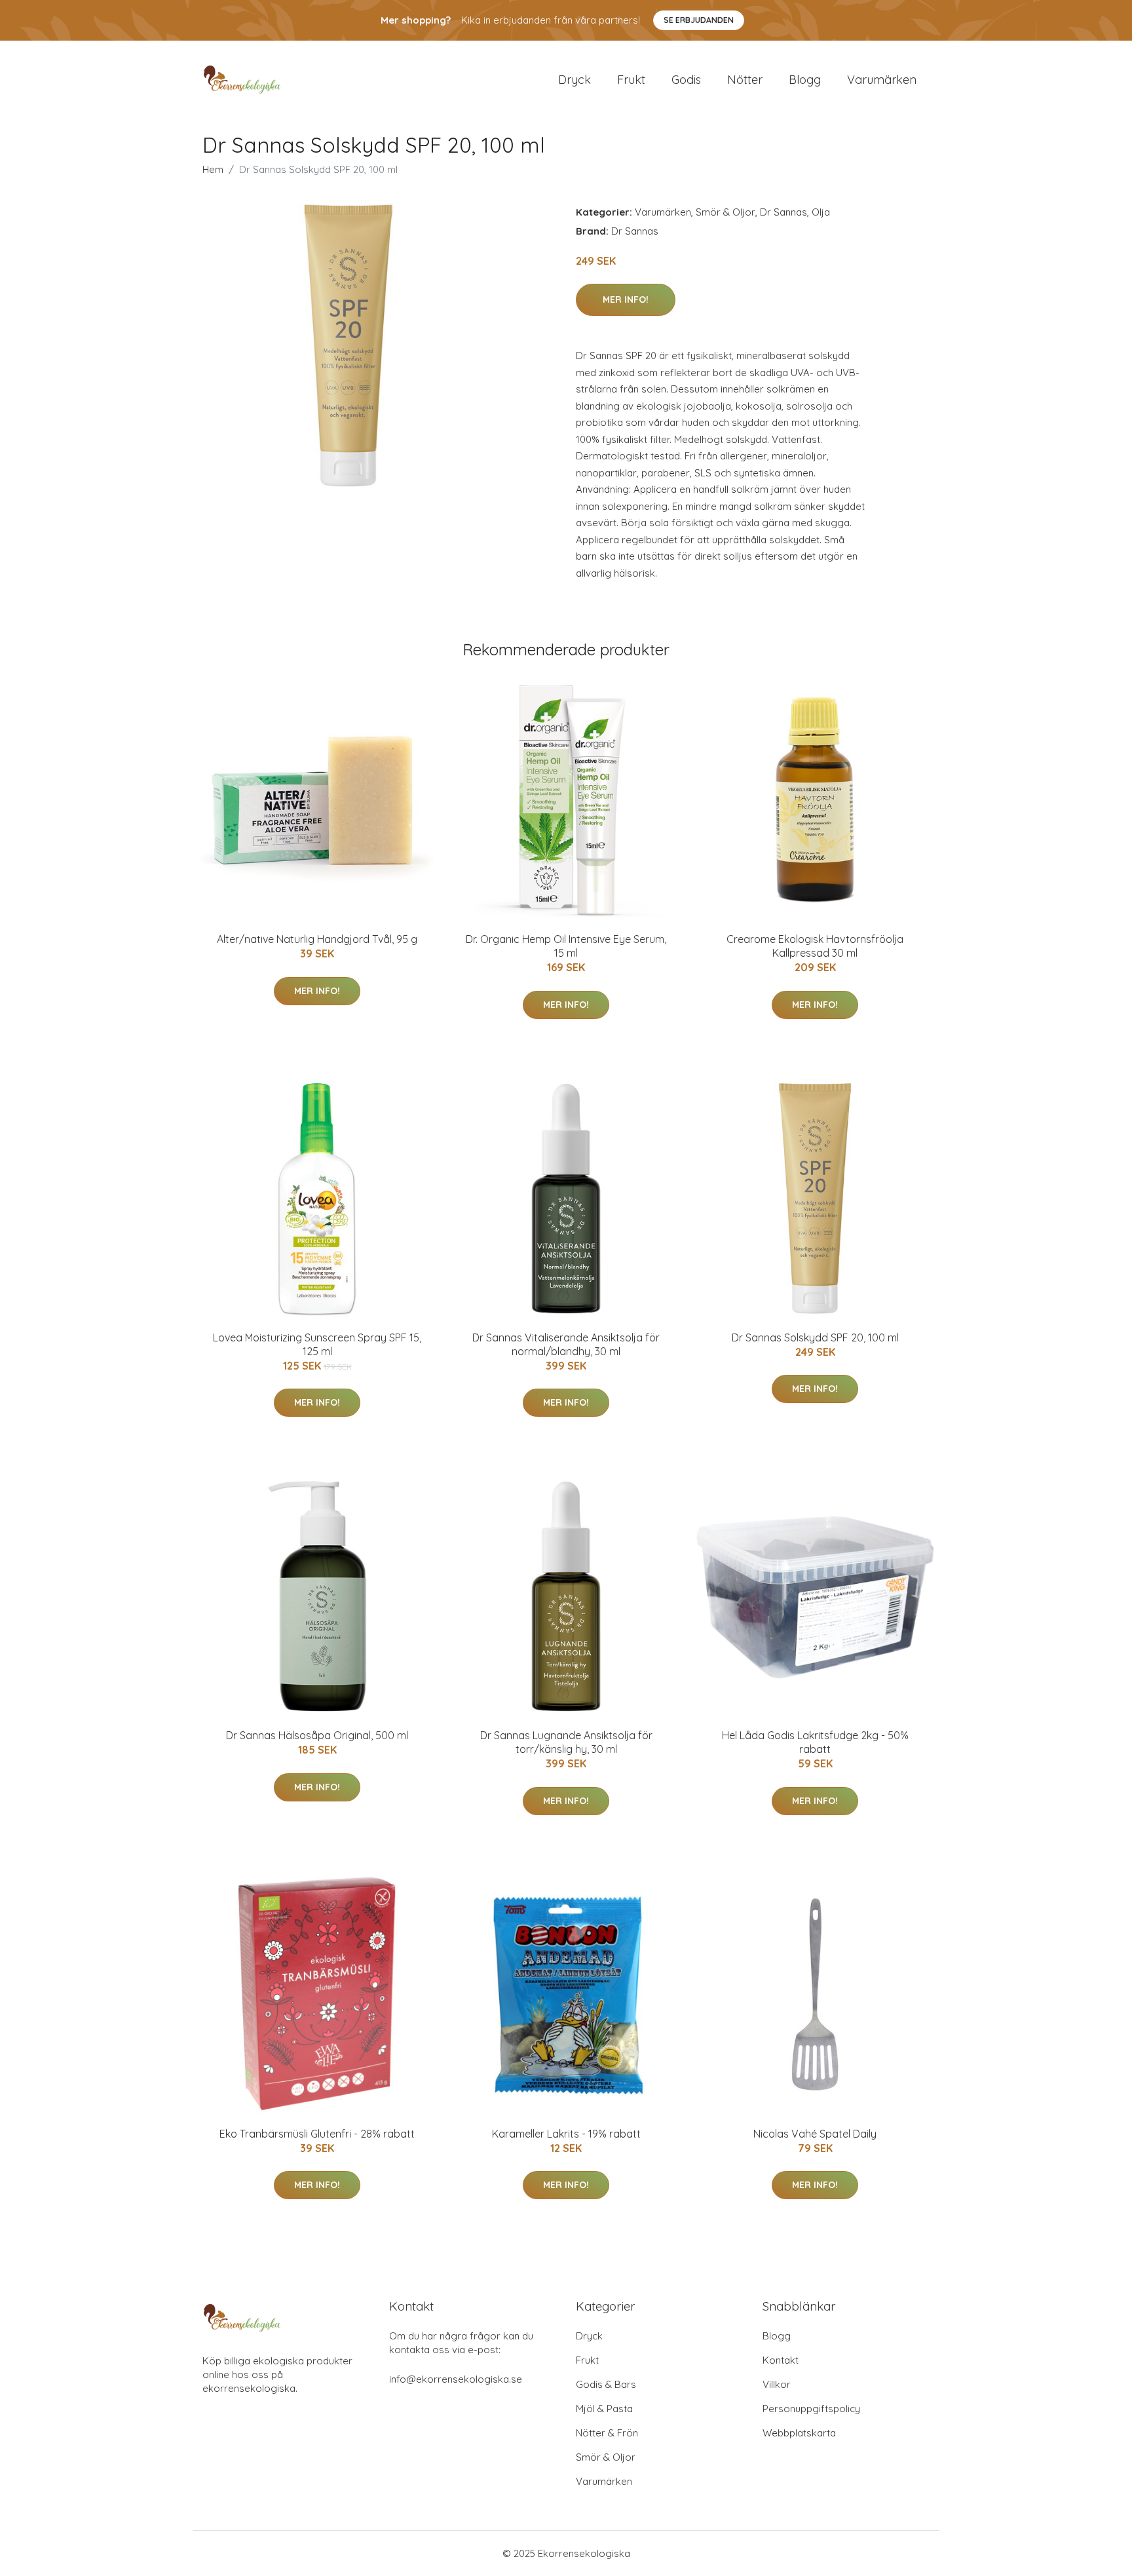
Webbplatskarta (799, 2433)
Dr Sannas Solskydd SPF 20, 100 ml (815, 1337)
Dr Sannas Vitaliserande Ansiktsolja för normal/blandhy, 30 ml (566, 1344)
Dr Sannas (783, 212)
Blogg (805, 80)
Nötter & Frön (607, 2433)
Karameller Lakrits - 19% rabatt (566, 2134)
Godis (686, 80)
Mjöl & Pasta (604, 2409)
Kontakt (781, 2360)
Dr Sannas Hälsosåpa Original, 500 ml (317, 1735)
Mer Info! (626, 299)
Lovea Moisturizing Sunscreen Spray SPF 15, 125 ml (317, 1344)
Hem (213, 169)
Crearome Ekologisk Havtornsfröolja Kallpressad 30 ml (815, 946)
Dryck (575, 80)
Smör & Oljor (726, 212)
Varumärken (882, 80)
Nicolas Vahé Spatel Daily (815, 2134)
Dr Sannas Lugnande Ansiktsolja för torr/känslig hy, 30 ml (566, 1742)
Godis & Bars (606, 2384)
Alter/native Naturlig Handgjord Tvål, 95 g (317, 939)
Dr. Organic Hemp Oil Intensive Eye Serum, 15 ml (566, 946)
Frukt (631, 80)
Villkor (777, 2384)
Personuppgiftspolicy (811, 2409)
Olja (821, 212)
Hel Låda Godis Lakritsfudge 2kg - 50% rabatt (815, 1742)
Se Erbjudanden (699, 20)
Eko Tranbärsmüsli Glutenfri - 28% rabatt (317, 2134)
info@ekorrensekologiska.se (456, 2379)
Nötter (745, 80)
